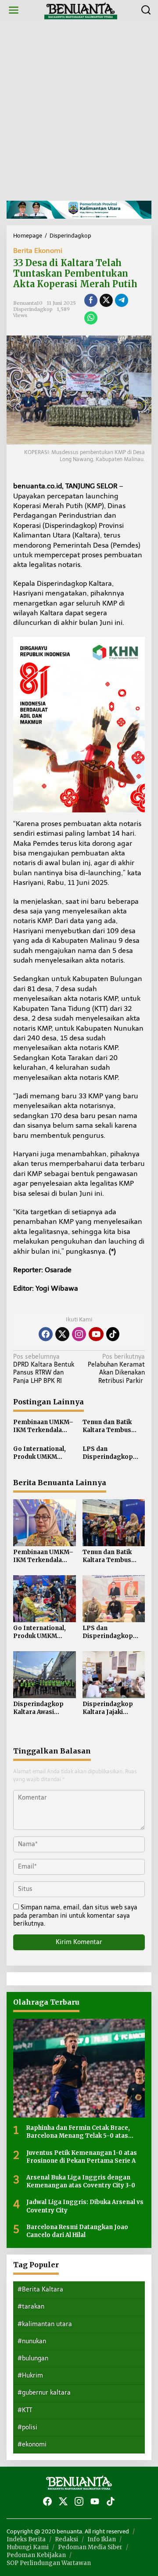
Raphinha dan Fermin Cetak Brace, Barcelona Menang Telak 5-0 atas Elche (78, 2132)
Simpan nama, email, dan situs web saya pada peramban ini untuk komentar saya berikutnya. (75, 1915)
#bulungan (33, 2358)
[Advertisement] (79, 111)
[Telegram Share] (122, 300)
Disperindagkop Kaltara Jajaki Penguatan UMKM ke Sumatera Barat (111, 1708)
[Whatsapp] (91, 318)
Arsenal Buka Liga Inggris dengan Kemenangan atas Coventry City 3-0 (81, 2181)
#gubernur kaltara (44, 2393)
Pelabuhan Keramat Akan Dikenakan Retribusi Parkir (116, 1369)
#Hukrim (30, 2376)
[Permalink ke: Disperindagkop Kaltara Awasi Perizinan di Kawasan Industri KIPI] (45, 1674)
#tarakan (31, 2307)
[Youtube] (96, 1334)
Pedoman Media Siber (90, 2547)
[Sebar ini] (91, 300)
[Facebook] (46, 1334)
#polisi (27, 2427)
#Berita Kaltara (40, 2289)
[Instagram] (79, 1334)
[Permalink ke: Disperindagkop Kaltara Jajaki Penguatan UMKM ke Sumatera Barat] (114, 1674)
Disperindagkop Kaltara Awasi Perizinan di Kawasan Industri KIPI (40, 1708)
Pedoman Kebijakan (36, 2555)
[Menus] (14, 10)
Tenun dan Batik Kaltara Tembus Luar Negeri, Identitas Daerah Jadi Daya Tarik (108, 1426)
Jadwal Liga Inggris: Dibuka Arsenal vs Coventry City (85, 2206)
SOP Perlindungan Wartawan (49, 2563)
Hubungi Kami (28, 2547)
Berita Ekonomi (38, 251)
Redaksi (66, 2539)
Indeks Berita (26, 2539)
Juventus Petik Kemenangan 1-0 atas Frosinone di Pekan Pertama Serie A (82, 2157)
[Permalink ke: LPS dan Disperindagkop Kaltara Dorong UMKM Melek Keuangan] (114, 1598)
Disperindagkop (33, 309)
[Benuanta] (81, 10)
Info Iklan (102, 2539)
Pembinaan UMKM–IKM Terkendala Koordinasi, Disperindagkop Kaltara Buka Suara (43, 1426)
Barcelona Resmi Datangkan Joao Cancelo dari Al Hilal (77, 2231)
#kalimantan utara (45, 2324)
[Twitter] (62, 1334)
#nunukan (32, 2341)
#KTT (25, 2410)
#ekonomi (32, 2444)
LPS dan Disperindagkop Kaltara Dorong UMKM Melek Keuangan (108, 1453)
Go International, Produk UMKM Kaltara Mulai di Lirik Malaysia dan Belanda (44, 1453)
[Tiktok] (113, 1334)
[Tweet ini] (106, 300)
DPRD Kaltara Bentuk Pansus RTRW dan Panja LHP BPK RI (44, 1369)
